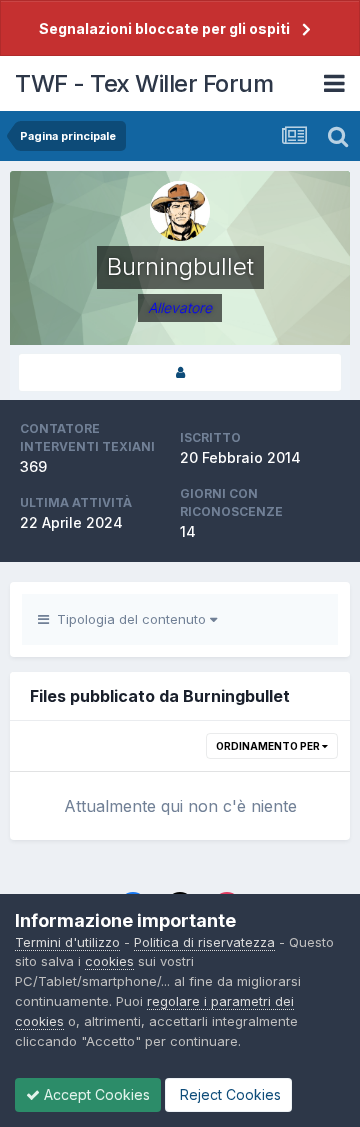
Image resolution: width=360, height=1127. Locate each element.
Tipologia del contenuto (129, 619)
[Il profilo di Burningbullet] (180, 372)
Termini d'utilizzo (67, 942)
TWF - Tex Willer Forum (144, 83)
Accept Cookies (95, 1094)
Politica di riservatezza (204, 942)
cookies (109, 961)
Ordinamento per (269, 746)
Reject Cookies (228, 1094)
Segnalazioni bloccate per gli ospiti (164, 28)
